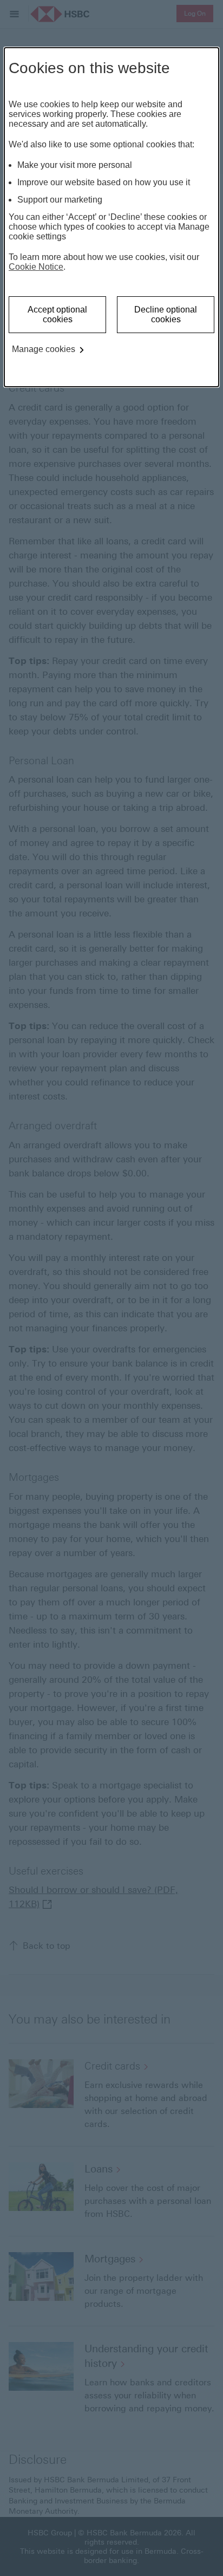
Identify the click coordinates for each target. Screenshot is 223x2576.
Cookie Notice (36, 267)
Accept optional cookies (57, 314)
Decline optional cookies (166, 314)
